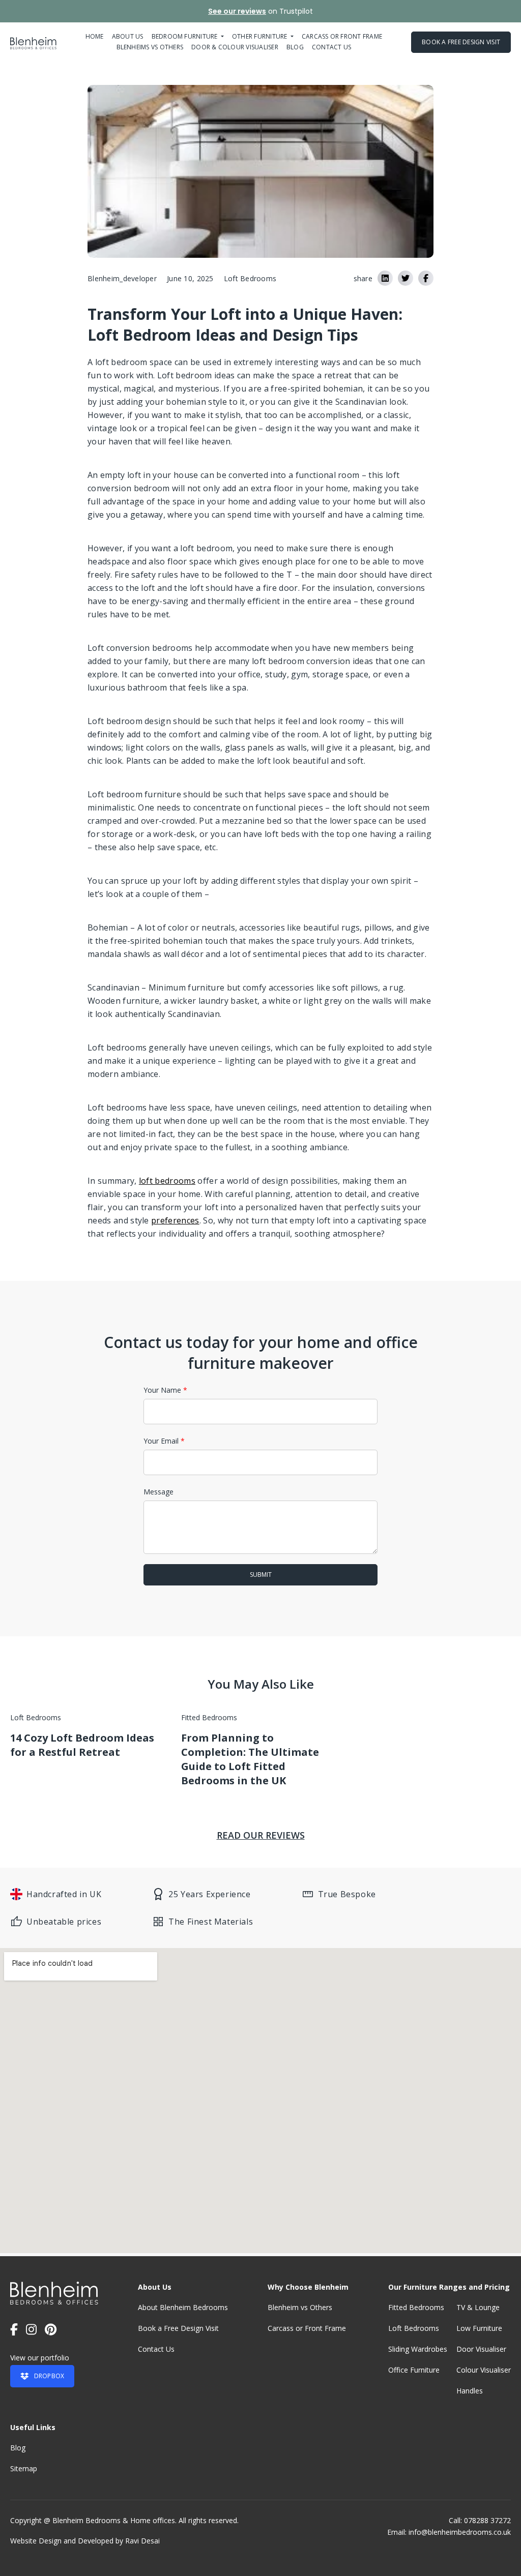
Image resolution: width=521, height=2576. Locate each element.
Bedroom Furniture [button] (185, 36)
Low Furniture (479, 2328)
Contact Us (156, 2349)
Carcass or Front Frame (307, 2328)
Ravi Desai (142, 2541)
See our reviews (237, 11)
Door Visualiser (481, 2349)
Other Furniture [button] (260, 36)
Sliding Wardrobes (418, 2349)
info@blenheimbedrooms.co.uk (460, 2532)
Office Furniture (414, 2370)
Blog (295, 47)
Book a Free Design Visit (178, 2328)
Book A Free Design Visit (461, 42)
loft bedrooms (167, 1181)
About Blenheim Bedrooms (183, 2307)
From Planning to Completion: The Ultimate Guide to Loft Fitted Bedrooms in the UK (250, 1759)
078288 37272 (487, 2520)
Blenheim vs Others (300, 2307)
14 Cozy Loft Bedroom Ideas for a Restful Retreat (82, 1745)
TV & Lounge (478, 2307)
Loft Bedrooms (414, 2328)
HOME (95, 36)
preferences (175, 1220)
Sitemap (24, 2468)
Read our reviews (261, 1835)
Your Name (165, 1390)
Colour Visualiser (484, 2370)
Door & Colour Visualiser (235, 47)
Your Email (164, 1441)
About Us (128, 36)
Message (158, 1492)
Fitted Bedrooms (416, 2307)
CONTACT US (331, 47)
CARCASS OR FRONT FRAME (342, 36)
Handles (470, 2391)
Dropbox (49, 2376)
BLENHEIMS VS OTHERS (150, 47)
